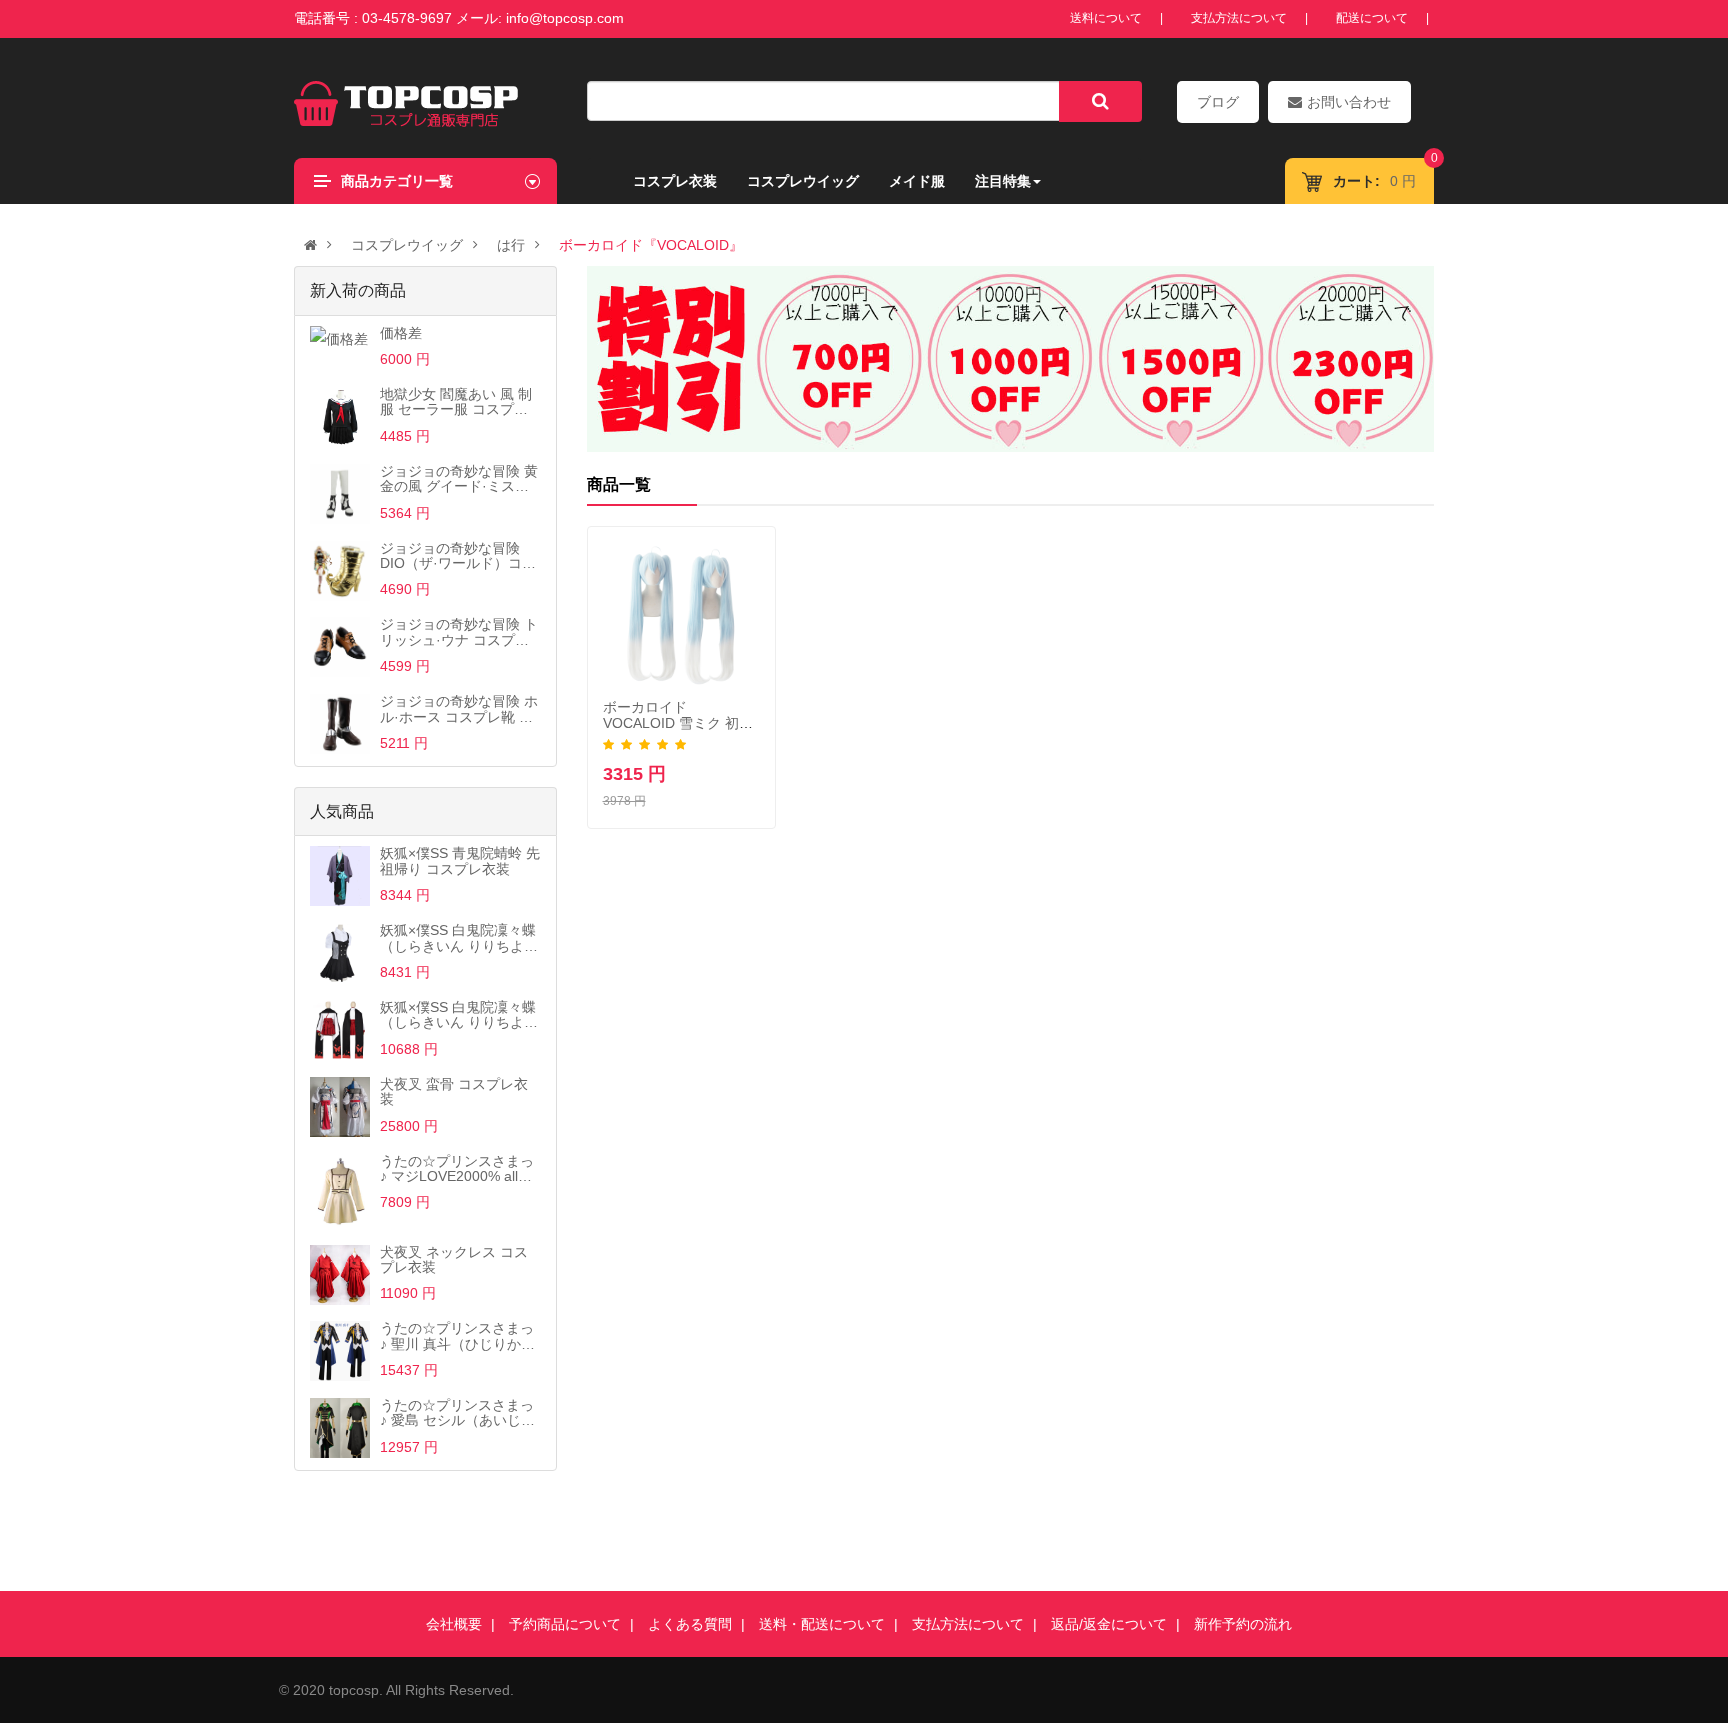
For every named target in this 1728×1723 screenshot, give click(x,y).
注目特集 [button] (1003, 181)
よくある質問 (690, 1624)
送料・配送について (822, 1624)
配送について (1372, 18)
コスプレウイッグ (803, 181)
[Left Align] (1100, 101)
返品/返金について (1109, 1624)
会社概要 (454, 1624)
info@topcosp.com (565, 18)
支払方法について (1239, 18)
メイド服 (917, 181)
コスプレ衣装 (675, 181)
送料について (1106, 18)
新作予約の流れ (1243, 1624)
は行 (511, 245)
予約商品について (565, 1624)
